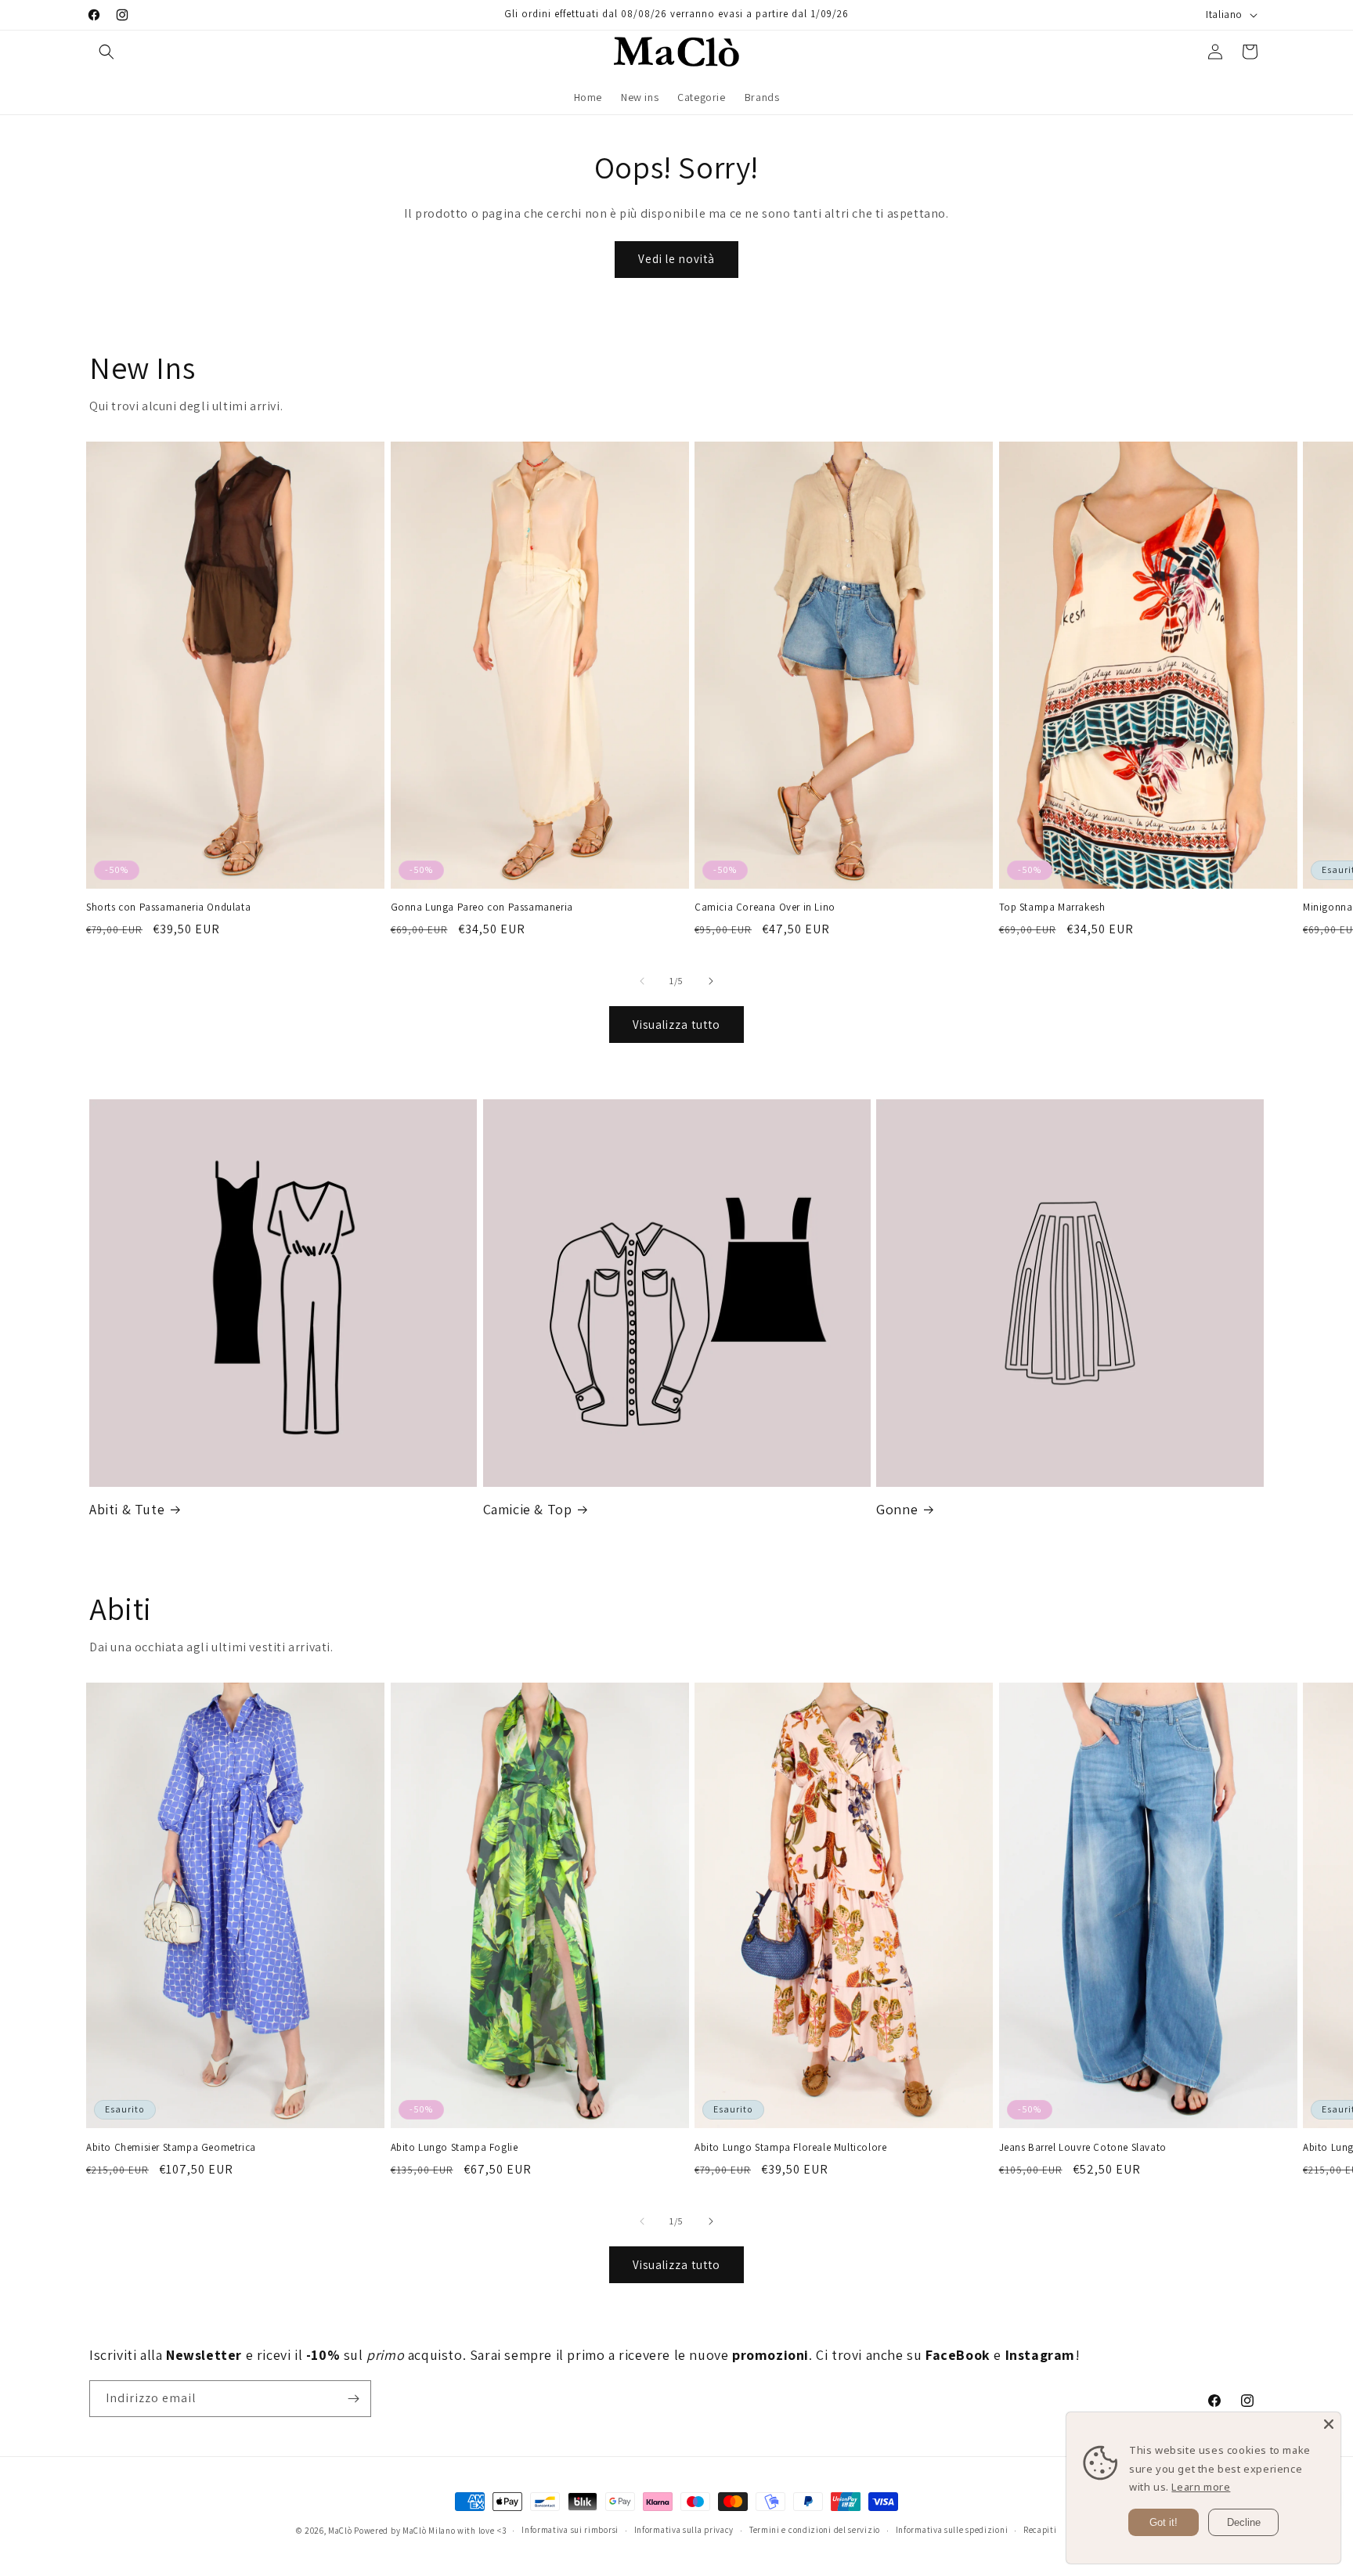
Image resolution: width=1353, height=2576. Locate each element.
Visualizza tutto (676, 1025)
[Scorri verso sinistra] (642, 981)
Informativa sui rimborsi (570, 2530)
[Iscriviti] (353, 2399)
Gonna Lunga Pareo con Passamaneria (482, 907)
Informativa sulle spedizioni (952, 2530)
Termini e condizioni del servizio (815, 2530)
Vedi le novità (676, 259)
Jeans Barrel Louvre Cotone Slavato (1083, 2148)
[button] (106, 52)
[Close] (1329, 2424)
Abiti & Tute (127, 1509)
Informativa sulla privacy (684, 2530)
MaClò (340, 2531)
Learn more (1201, 2487)
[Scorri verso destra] (711, 981)
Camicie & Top (528, 1509)
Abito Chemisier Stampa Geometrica (171, 2148)
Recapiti (1040, 2530)
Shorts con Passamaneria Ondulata (168, 907)
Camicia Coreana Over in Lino (765, 907)
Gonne (897, 1509)
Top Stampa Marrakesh (1052, 907)
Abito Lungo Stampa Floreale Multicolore (790, 2148)
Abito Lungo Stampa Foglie (455, 2148)
